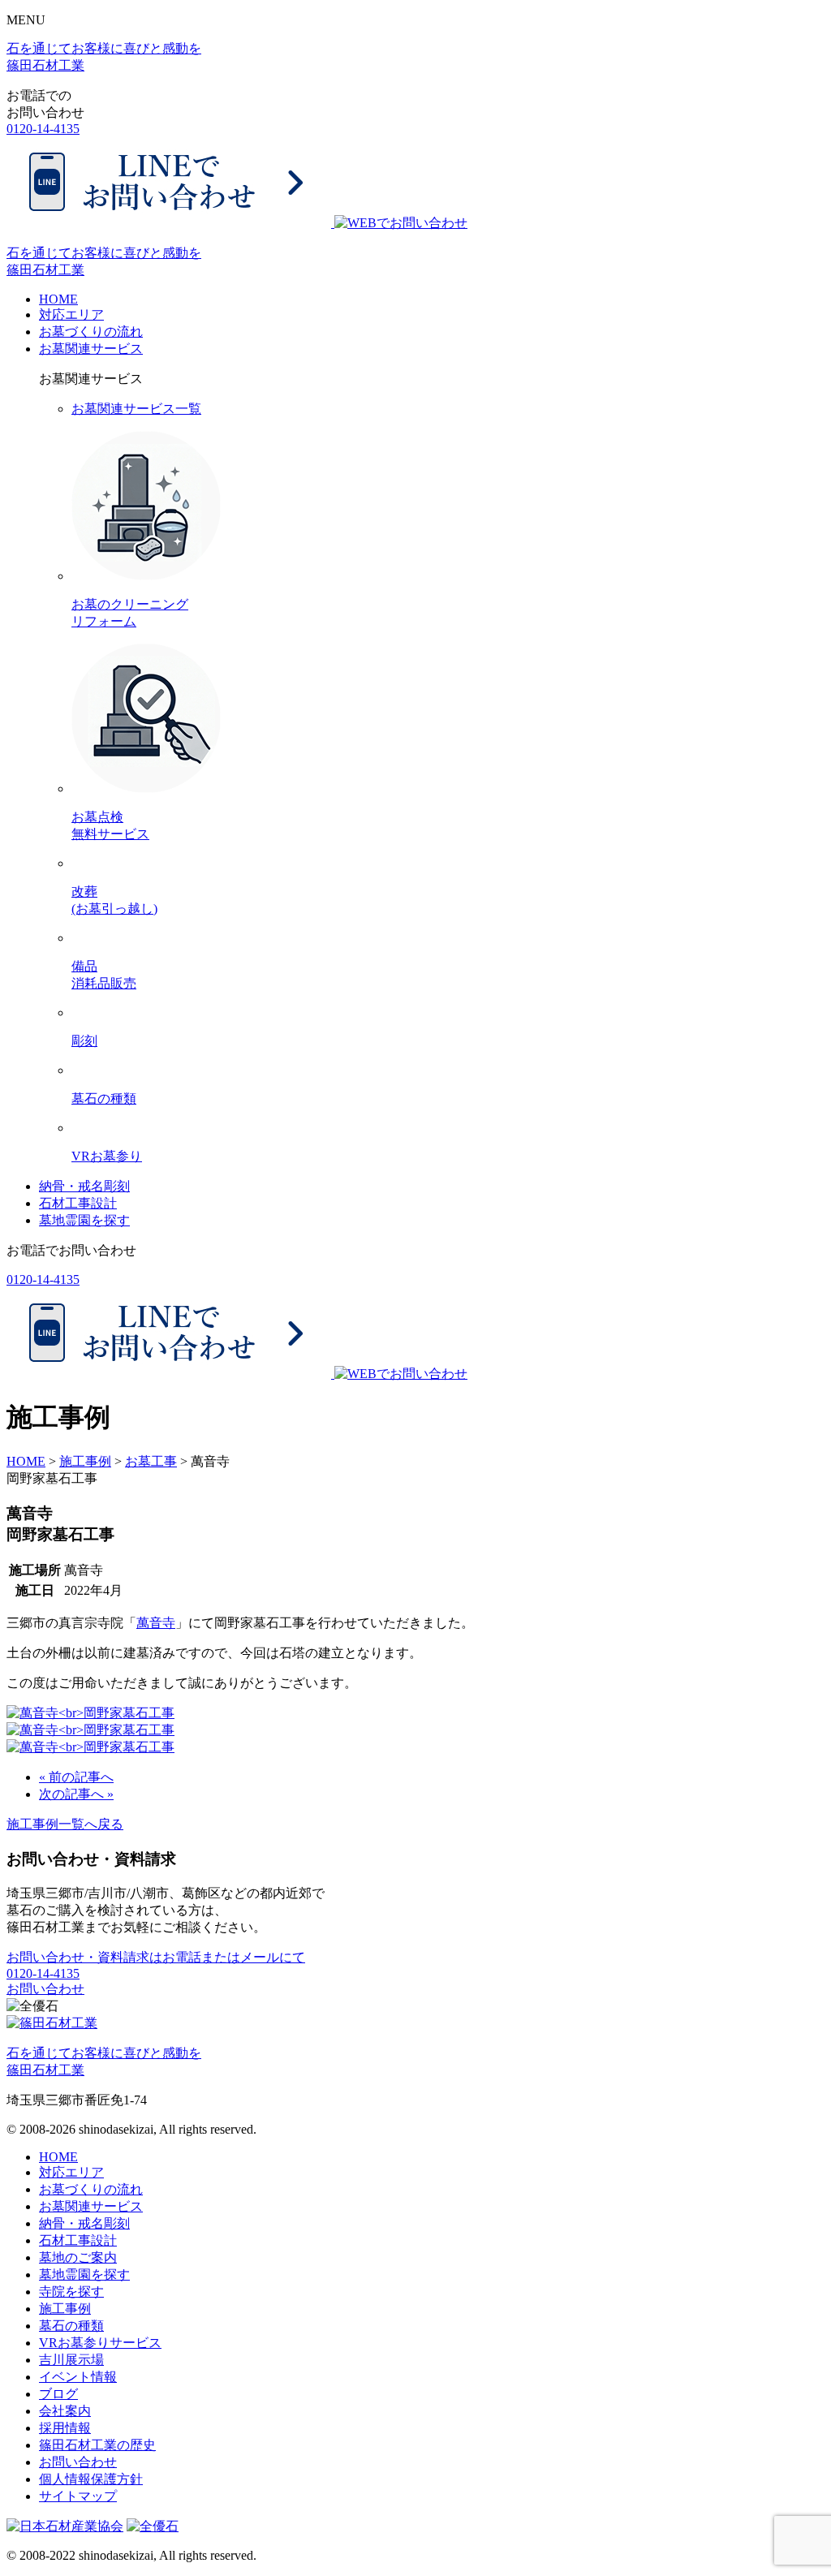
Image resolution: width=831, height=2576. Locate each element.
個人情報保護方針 (91, 2479)
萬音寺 (156, 1623)
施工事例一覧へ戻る (65, 1824)
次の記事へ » (76, 1794)
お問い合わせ (45, 1989)
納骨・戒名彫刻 (84, 1186)
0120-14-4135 (43, 129)
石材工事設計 (78, 1203)
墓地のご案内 (78, 2257)
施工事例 (65, 2309)
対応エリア (71, 314)
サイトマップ (78, 2496)
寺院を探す (71, 2292)
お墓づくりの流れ (91, 332)
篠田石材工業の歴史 (97, 2445)
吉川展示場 (71, 2360)
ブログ (58, 2394)
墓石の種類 (71, 2326)
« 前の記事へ (76, 1777)
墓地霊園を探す (84, 1220)
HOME (58, 299)
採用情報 (65, 2428)
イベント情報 (78, 2377)
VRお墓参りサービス (100, 2343)
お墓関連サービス (91, 349)
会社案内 (65, 2411)
